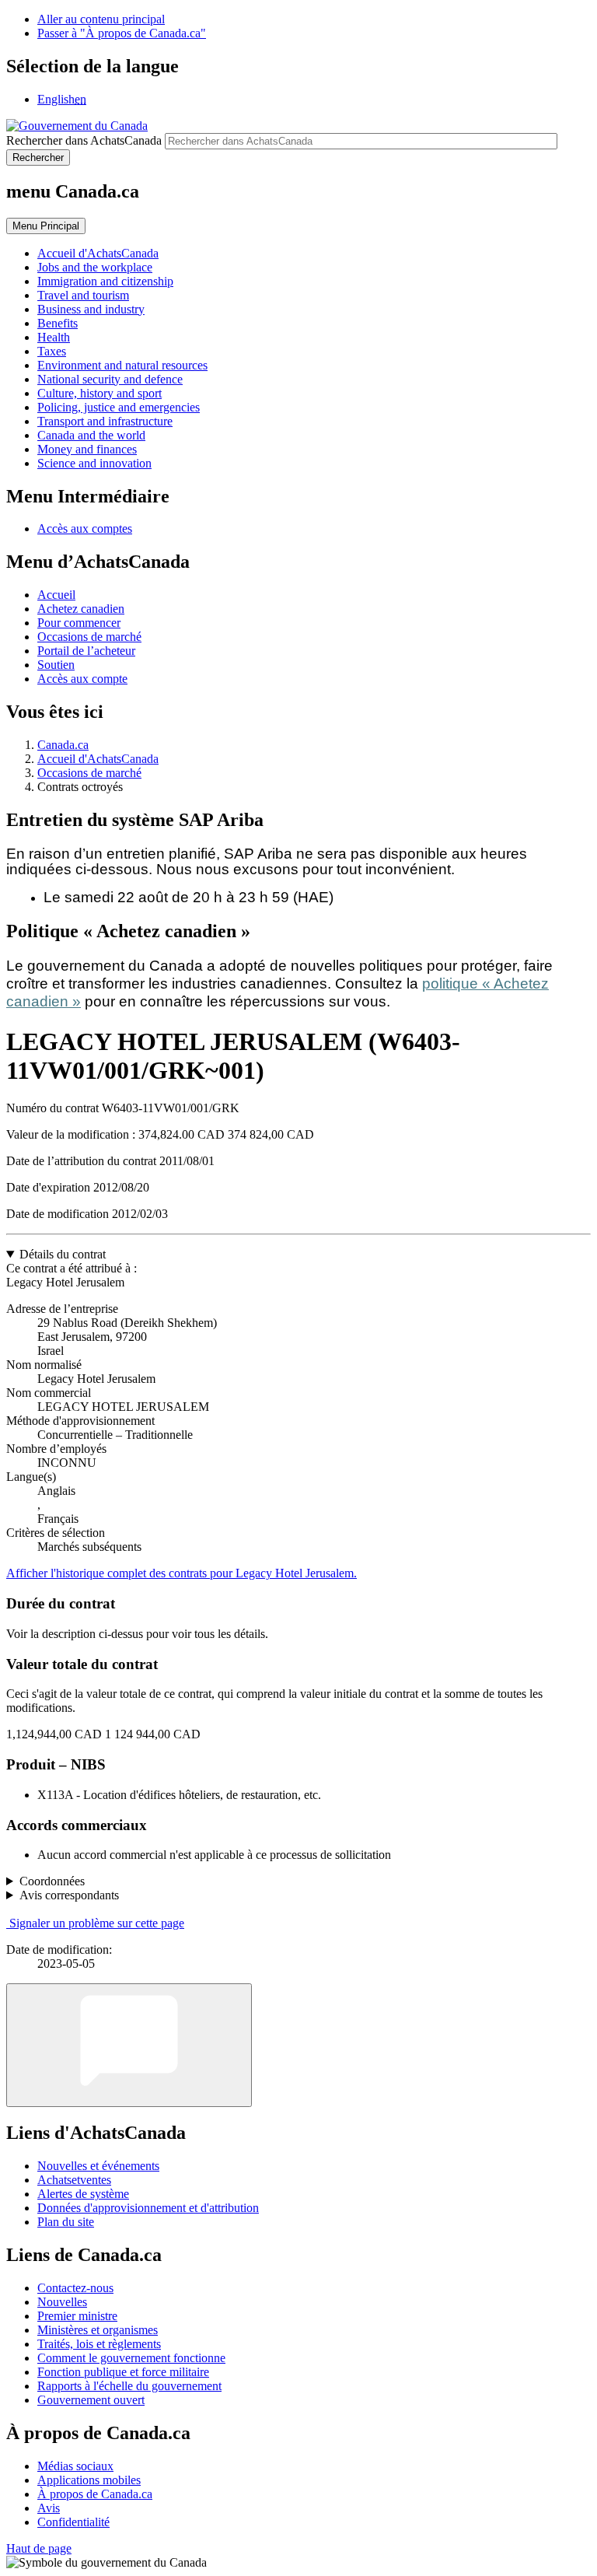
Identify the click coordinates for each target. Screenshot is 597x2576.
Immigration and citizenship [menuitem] (105, 281)
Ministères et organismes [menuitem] (98, 2330)
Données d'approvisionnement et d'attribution (148, 2208)
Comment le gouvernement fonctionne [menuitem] (131, 2358)
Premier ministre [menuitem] (77, 2316)
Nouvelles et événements (98, 2166)
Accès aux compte (82, 679)
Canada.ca (63, 745)
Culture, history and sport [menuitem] (99, 393)
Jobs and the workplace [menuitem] (95, 267)
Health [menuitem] (54, 337)
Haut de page (39, 2548)
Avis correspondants (69, 1895)
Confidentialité (73, 2522)
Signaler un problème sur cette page (97, 1923)
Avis (49, 2508)
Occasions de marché (89, 637)
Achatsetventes (74, 2180)
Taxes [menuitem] (52, 351)
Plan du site (66, 2222)
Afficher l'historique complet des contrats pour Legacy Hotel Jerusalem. (182, 1573)
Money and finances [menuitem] (87, 449)
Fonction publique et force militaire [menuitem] (123, 2372)
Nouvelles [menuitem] (62, 2302)
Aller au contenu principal (101, 19)
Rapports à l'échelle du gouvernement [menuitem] (129, 2386)
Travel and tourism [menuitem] (83, 295)
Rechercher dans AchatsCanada (84, 140)
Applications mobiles (89, 2480)
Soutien (56, 665)
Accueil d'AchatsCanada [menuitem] (98, 253)
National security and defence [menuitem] (110, 379)
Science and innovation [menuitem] (94, 463)
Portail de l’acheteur (86, 651)
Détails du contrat (63, 1254)
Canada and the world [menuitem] (91, 435)
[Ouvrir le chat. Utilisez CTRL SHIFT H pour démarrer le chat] (129, 2045)
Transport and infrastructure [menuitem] (105, 421)
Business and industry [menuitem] (91, 309)
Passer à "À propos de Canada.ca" (122, 33)
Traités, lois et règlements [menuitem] (99, 2344)
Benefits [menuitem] (58, 323)
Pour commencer (79, 623)
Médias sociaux (75, 2466)
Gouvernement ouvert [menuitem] (91, 2400)
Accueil (56, 595)
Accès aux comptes (85, 528)
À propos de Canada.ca (95, 2494)
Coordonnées (52, 1881)
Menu (46, 226)
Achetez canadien (81, 609)
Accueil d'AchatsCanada (98, 759)
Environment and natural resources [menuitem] (122, 365)
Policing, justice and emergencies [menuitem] (119, 407)
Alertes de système (83, 2194)
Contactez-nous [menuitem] (75, 2288)
